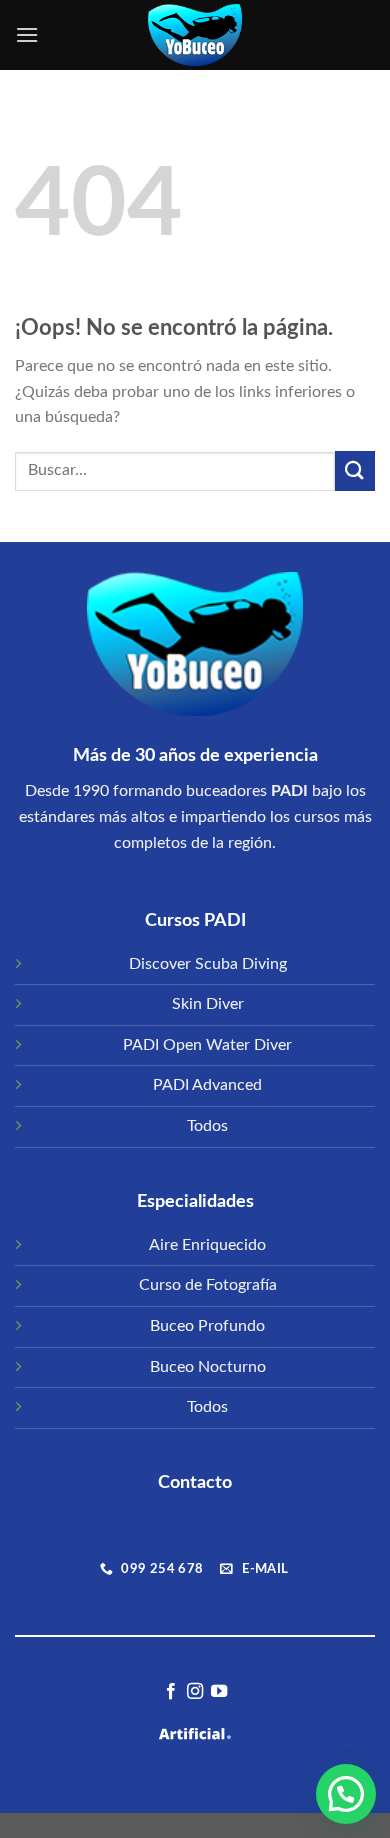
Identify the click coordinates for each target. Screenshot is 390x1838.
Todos (207, 1126)
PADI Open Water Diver (207, 1045)
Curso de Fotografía (208, 1285)
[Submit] (355, 470)
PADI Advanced (207, 1085)
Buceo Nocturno (208, 1367)
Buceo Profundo (207, 1326)
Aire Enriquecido (207, 1245)
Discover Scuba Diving (208, 964)
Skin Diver (208, 1004)
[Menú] (27, 34)
